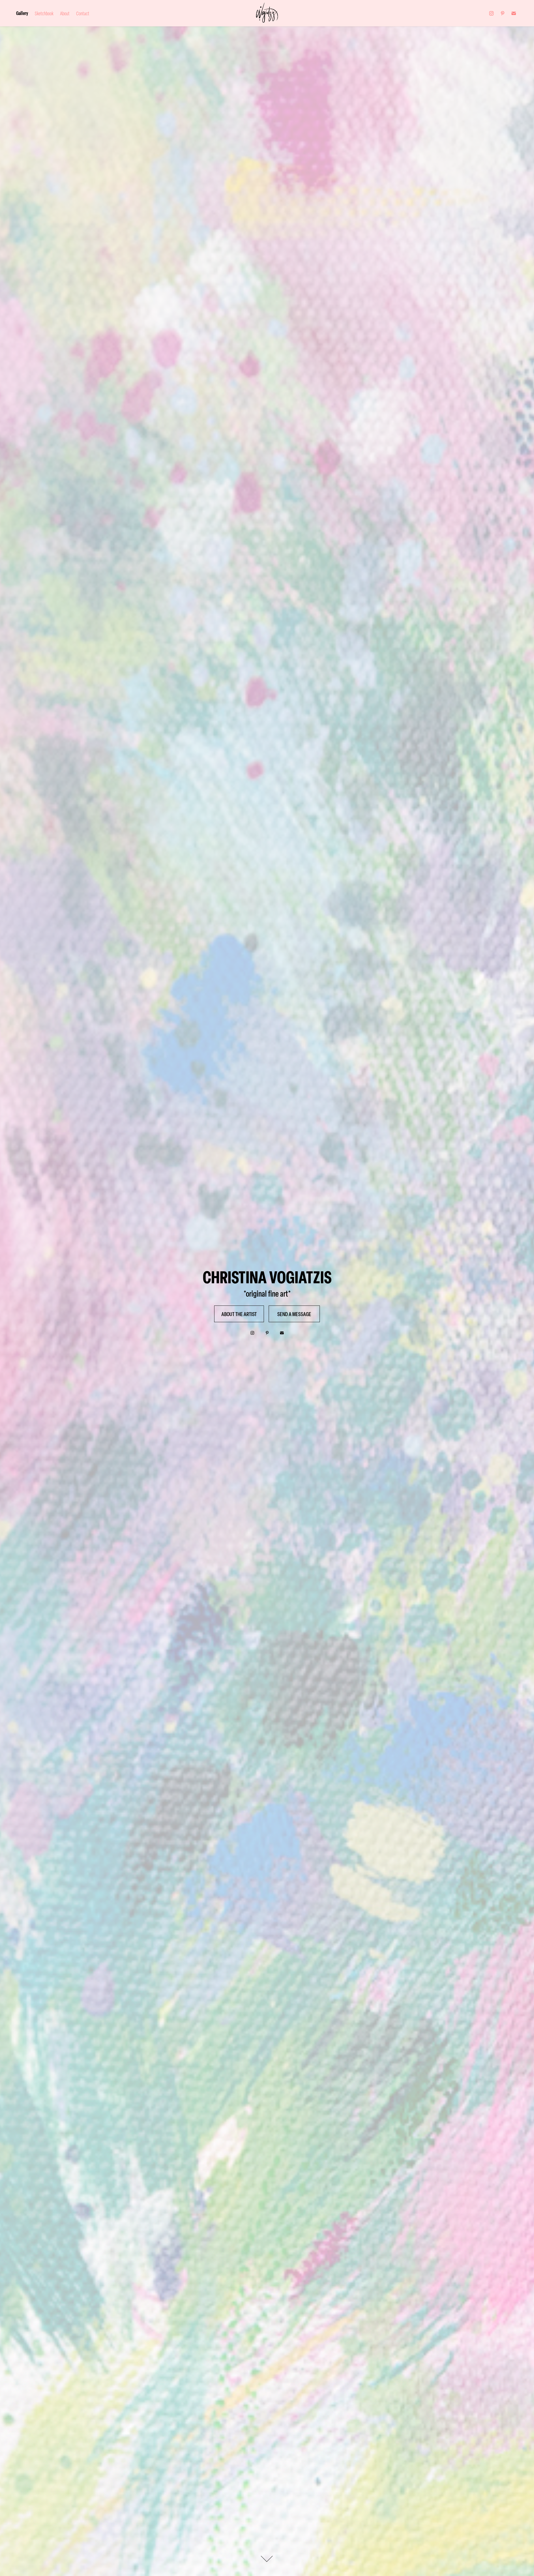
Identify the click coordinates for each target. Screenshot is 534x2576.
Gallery (22, 13)
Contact (83, 13)
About (65, 13)
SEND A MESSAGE (294, 1314)
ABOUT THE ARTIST (239, 1314)
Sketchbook (44, 13)
